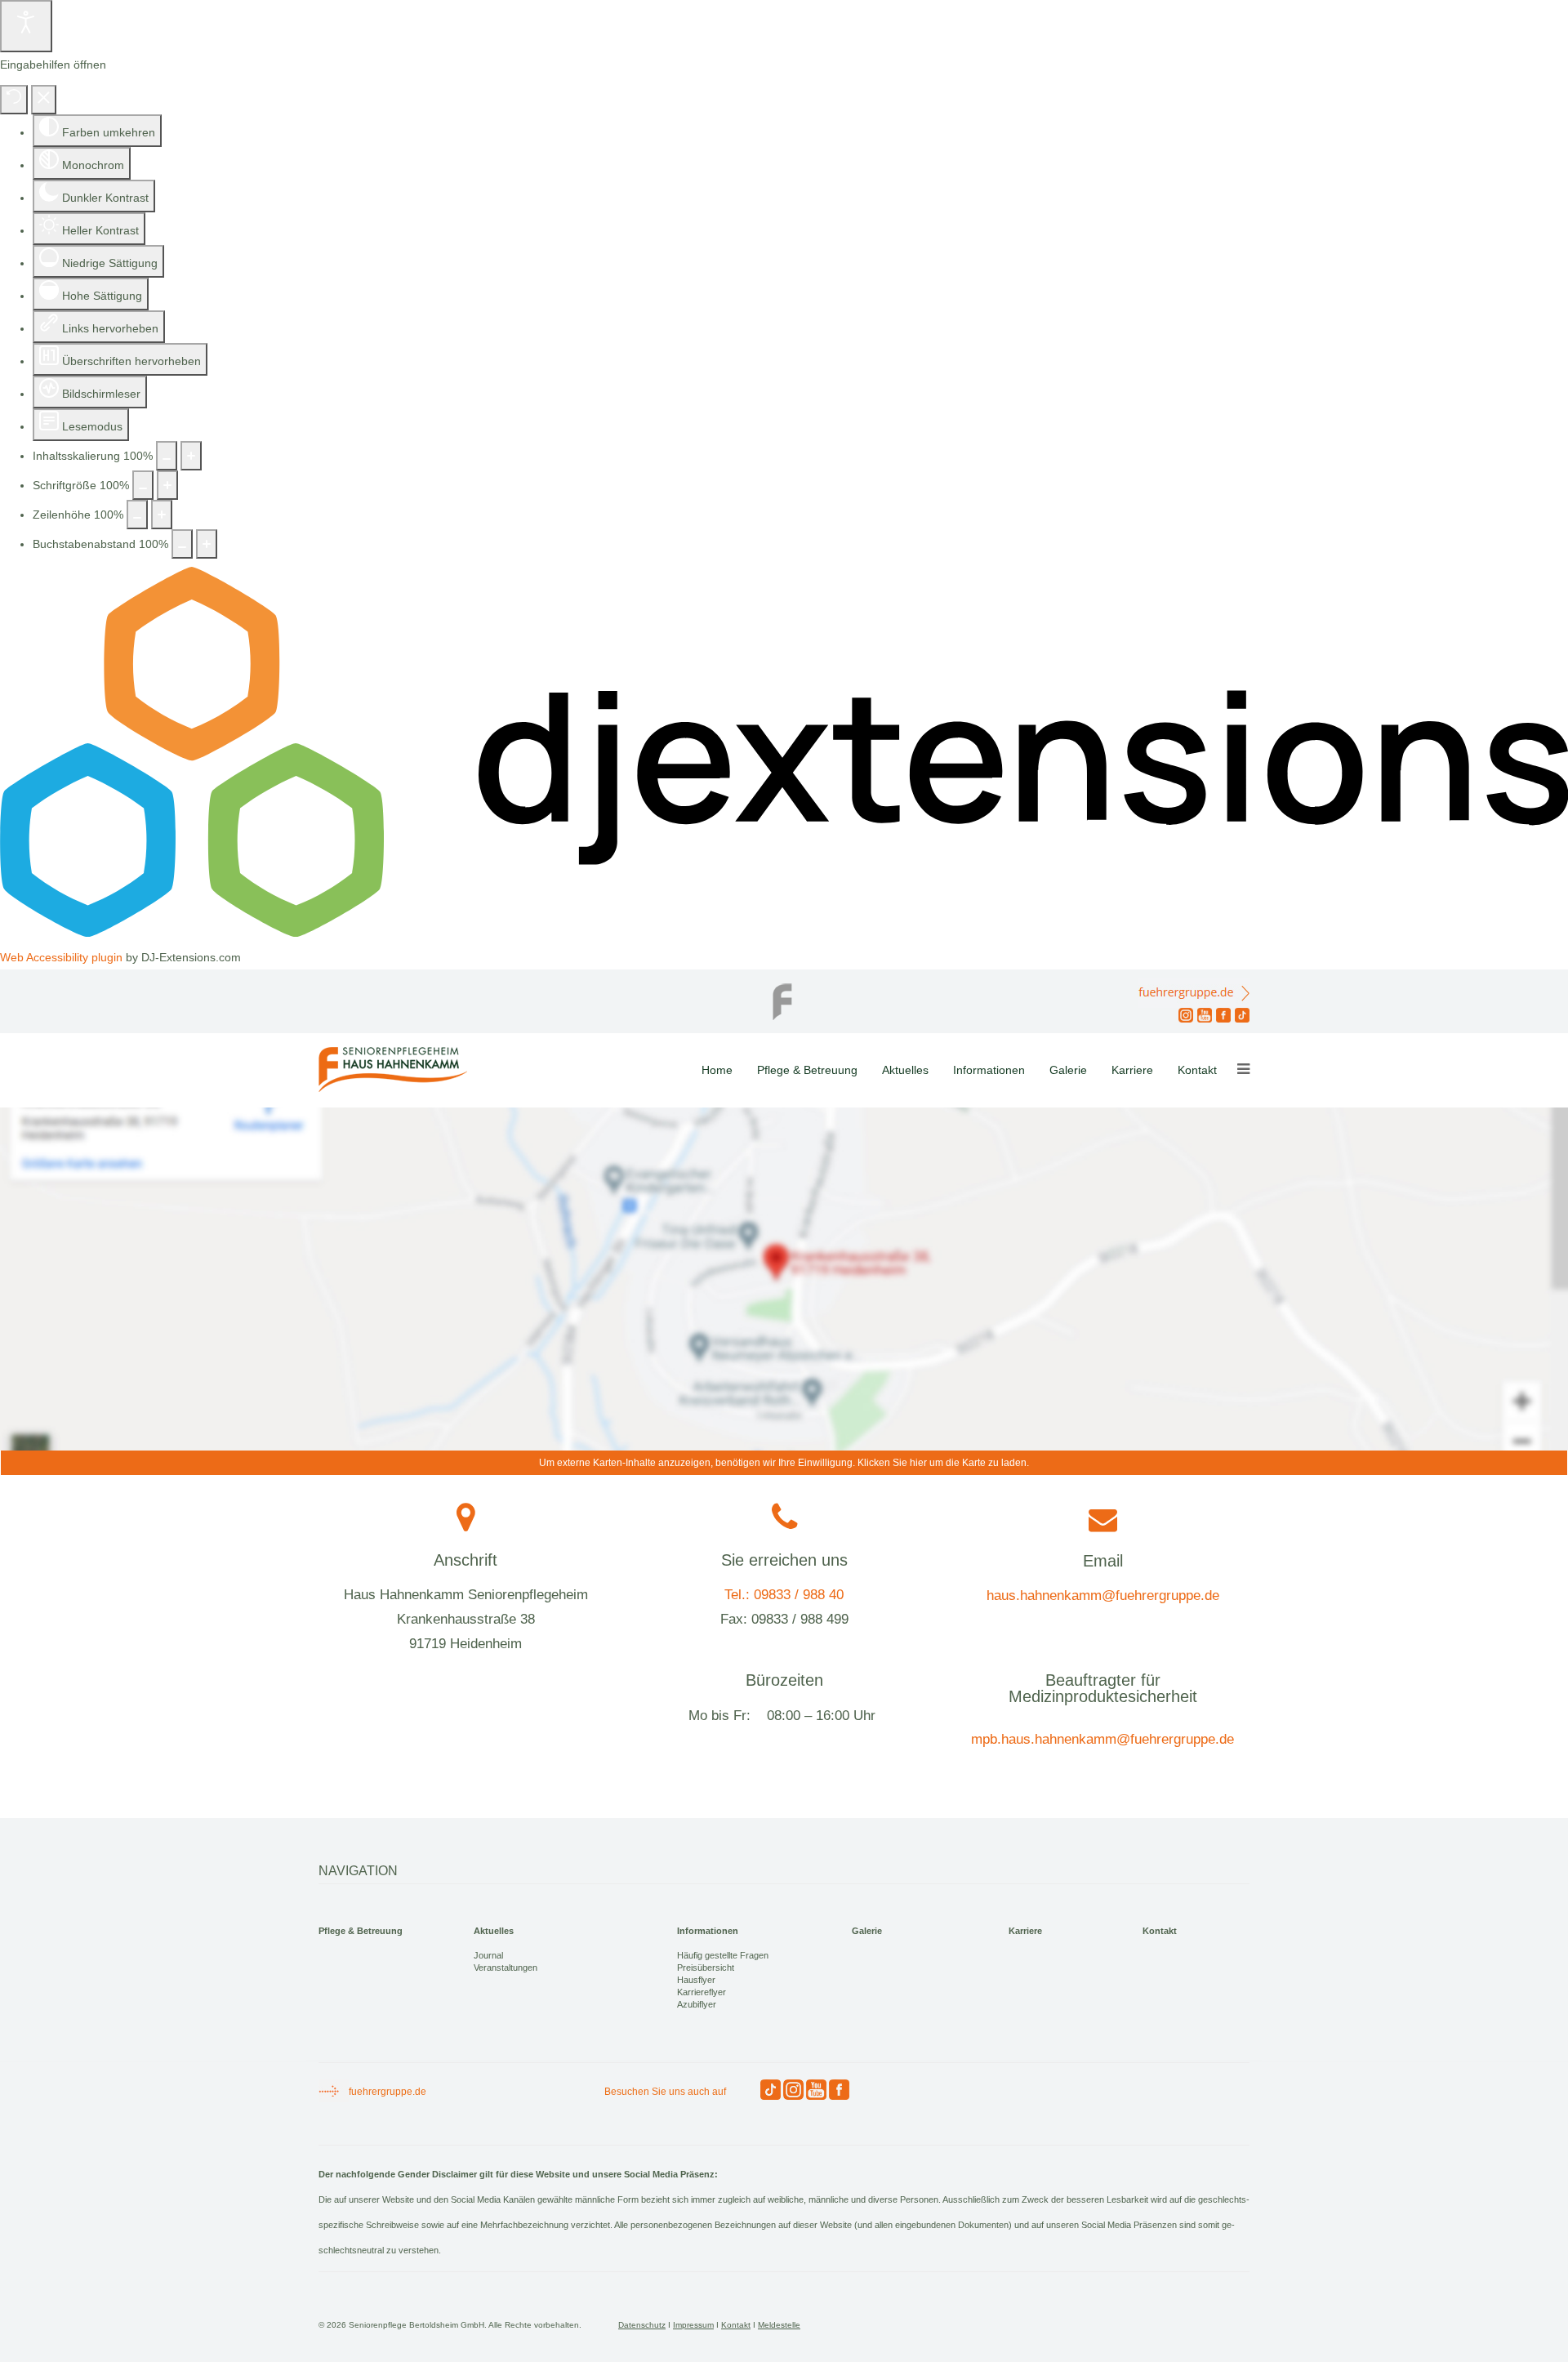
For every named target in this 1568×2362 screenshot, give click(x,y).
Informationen (989, 1070)
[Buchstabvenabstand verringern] (182, 544)
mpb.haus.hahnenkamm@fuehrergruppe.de (1102, 1739)
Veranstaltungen (506, 1968)
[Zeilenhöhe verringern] (137, 515)
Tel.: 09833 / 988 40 (784, 1595)
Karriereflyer (702, 1992)
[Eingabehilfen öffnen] (26, 26)
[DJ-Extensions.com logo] (784, 933)
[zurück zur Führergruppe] (784, 997)
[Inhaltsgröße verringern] (167, 456)
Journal (488, 1955)
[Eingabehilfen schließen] (44, 100)
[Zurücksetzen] (14, 100)
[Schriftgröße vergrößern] (167, 485)
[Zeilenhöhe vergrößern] (162, 515)
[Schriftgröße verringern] (143, 485)
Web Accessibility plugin (61, 957)
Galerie (1068, 1070)
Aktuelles (905, 1070)
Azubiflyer (697, 2004)
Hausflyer (696, 1980)
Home (717, 1070)
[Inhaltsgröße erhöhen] (191, 456)
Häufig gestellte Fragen (723, 1955)
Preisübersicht (706, 1968)
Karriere (1132, 1070)
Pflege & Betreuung (807, 1070)
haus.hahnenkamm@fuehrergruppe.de (1103, 1595)
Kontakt (1197, 1070)
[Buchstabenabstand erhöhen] (207, 544)
